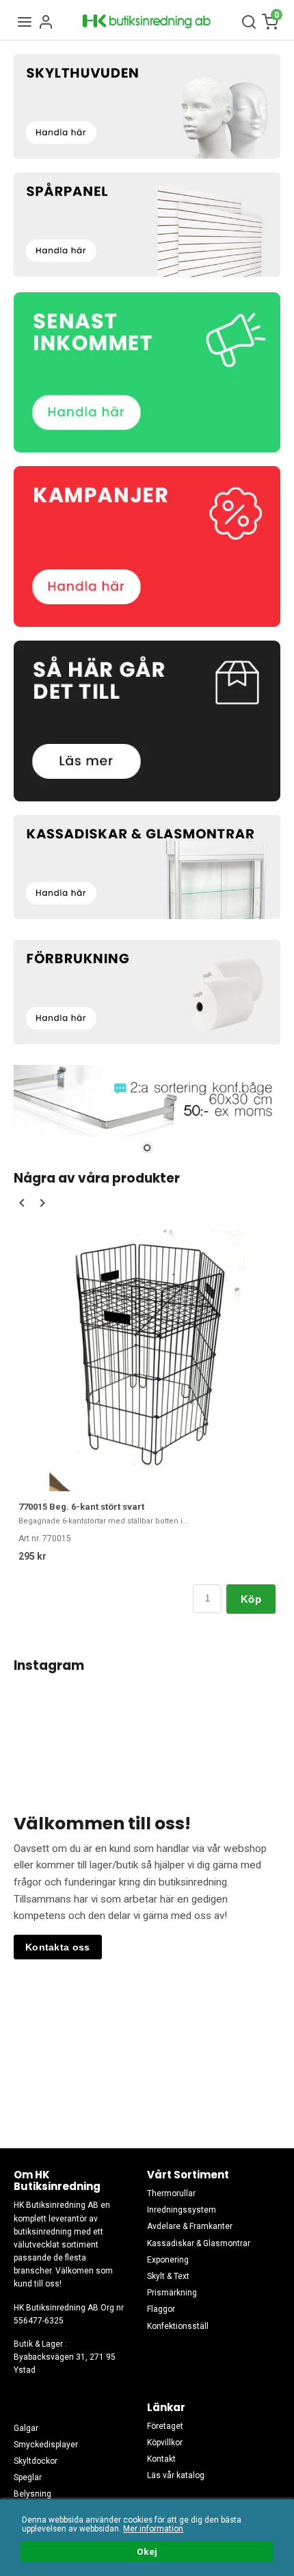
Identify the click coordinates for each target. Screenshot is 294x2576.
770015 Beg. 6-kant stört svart (81, 1507)
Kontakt (161, 2459)
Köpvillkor (165, 2443)
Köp (251, 1599)
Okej (147, 2551)
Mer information (153, 2529)
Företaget (165, 2426)
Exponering (168, 2260)
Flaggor (161, 2309)
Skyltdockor (36, 2461)
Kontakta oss (58, 1947)
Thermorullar (171, 2193)
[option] (147, 1421)
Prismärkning (172, 2293)
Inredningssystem (182, 2210)
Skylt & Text (168, 2276)
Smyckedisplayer (46, 2445)
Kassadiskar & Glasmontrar (199, 2243)
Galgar (26, 2428)
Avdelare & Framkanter (190, 2226)
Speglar (28, 2477)
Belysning (32, 2494)
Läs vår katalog (176, 2475)
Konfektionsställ (178, 2326)
